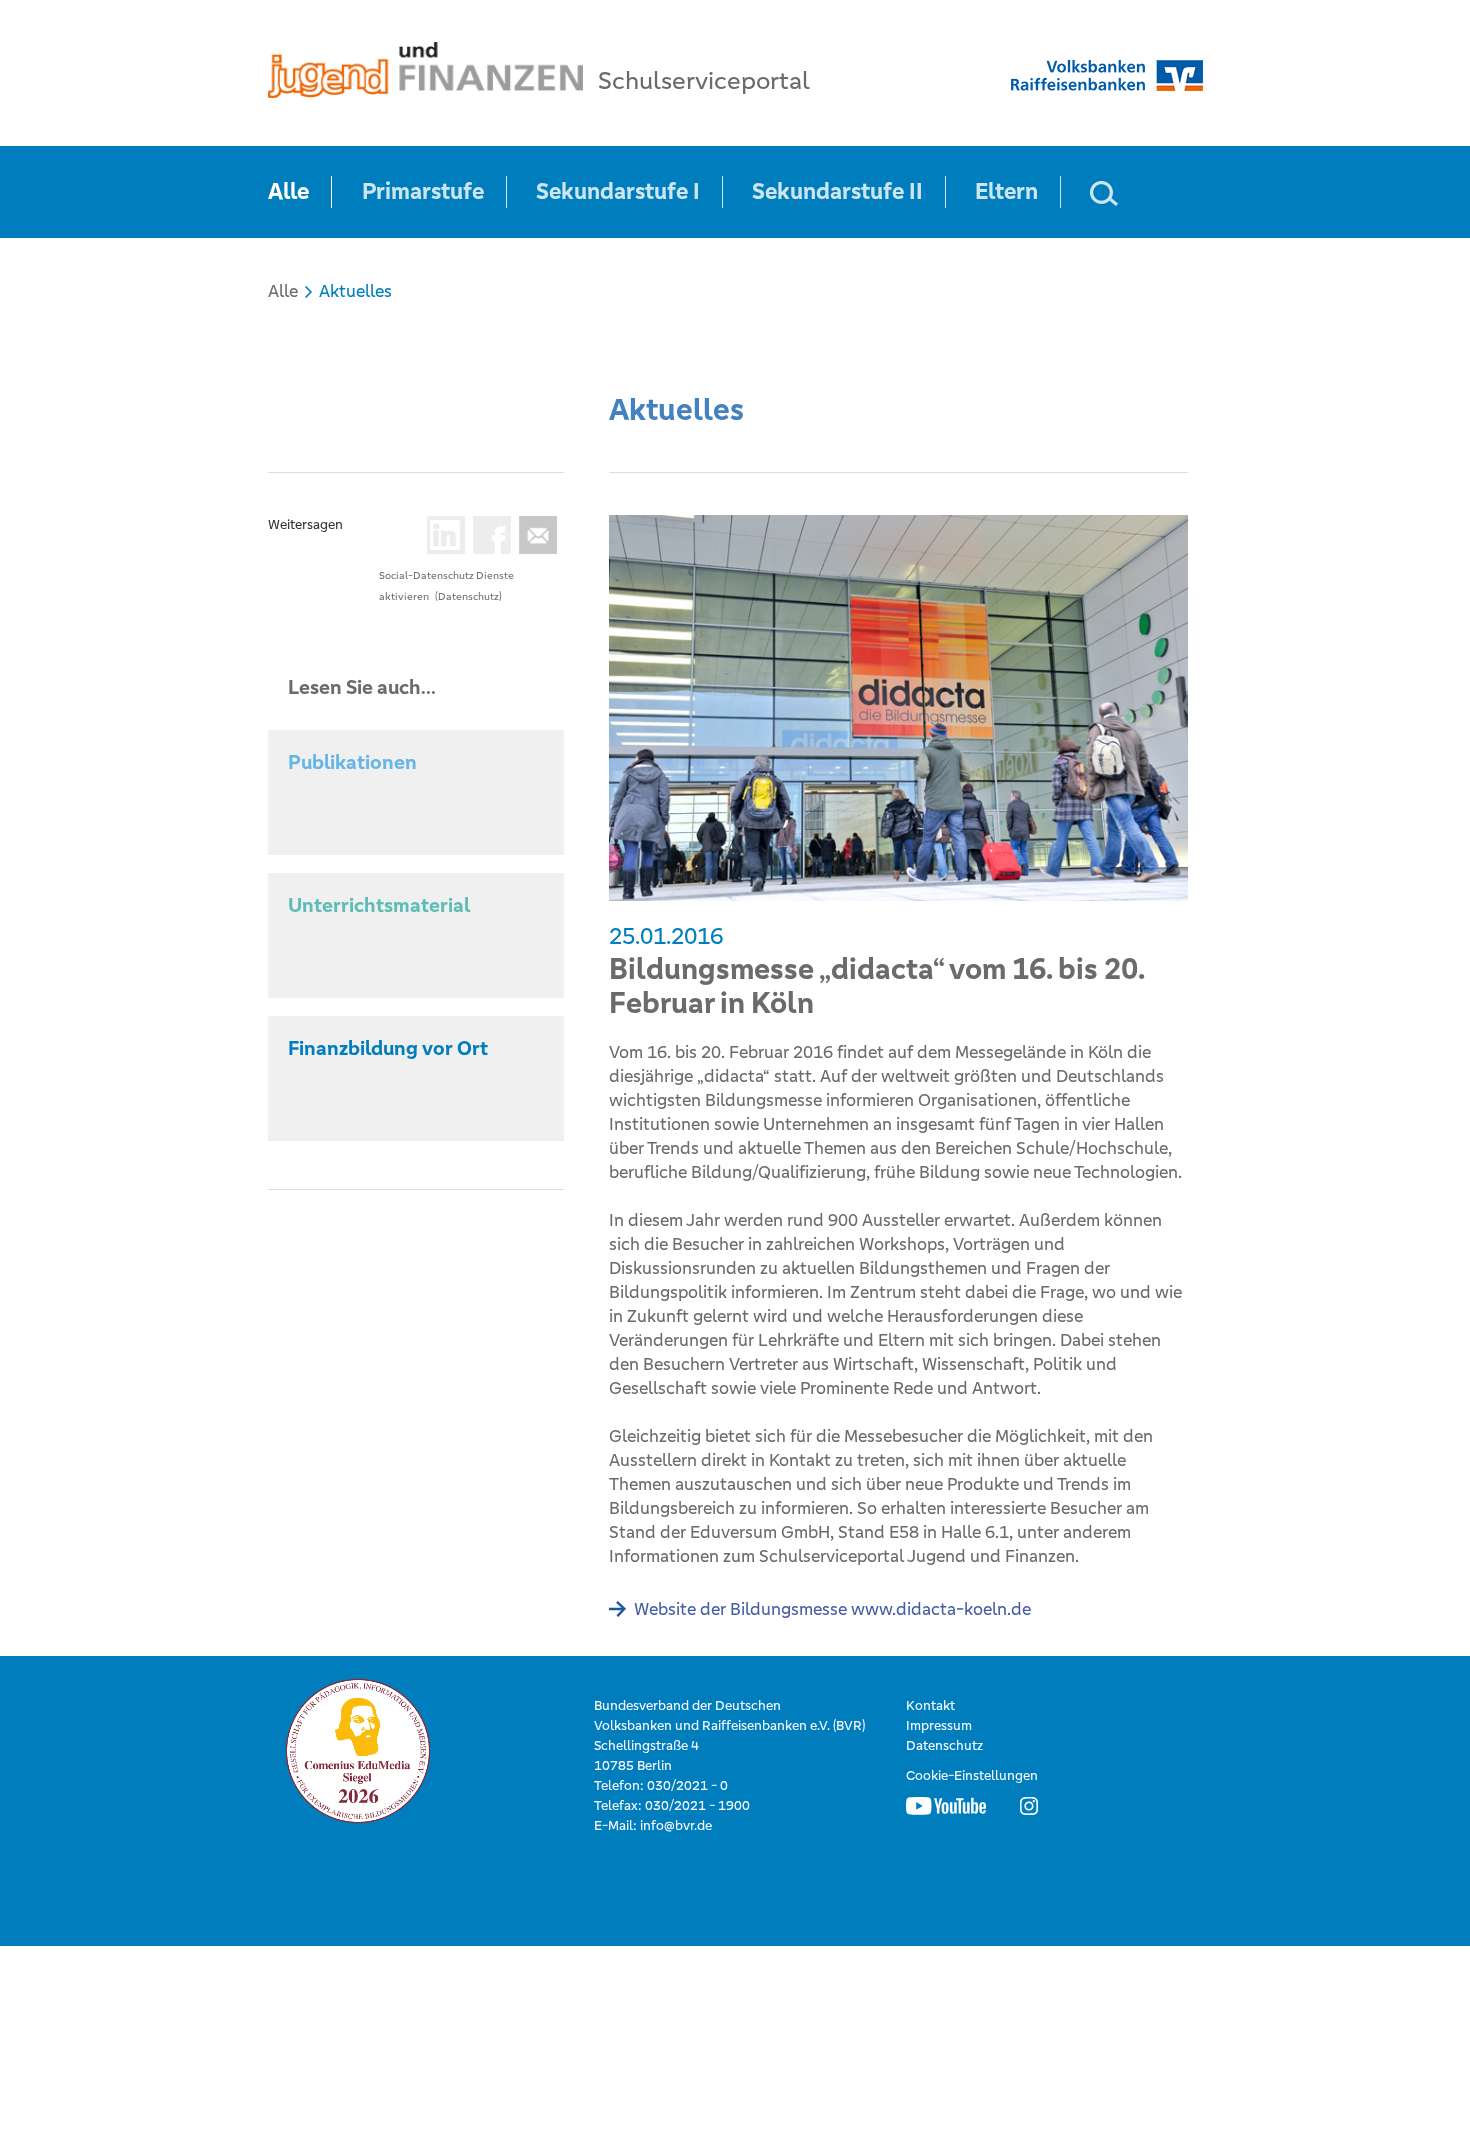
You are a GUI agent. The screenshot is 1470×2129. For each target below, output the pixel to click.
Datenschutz (944, 1745)
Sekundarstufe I (618, 191)
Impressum (939, 1725)
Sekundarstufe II (837, 191)
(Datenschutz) (468, 596)
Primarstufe (423, 191)
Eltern (1006, 191)
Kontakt (930, 1705)
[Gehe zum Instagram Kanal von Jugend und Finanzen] (1029, 1806)
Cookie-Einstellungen (972, 1775)
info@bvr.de (676, 1825)
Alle (288, 191)
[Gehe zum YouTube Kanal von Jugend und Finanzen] (946, 1806)
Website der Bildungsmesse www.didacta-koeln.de (832, 1609)
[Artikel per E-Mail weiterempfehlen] (534, 535)
